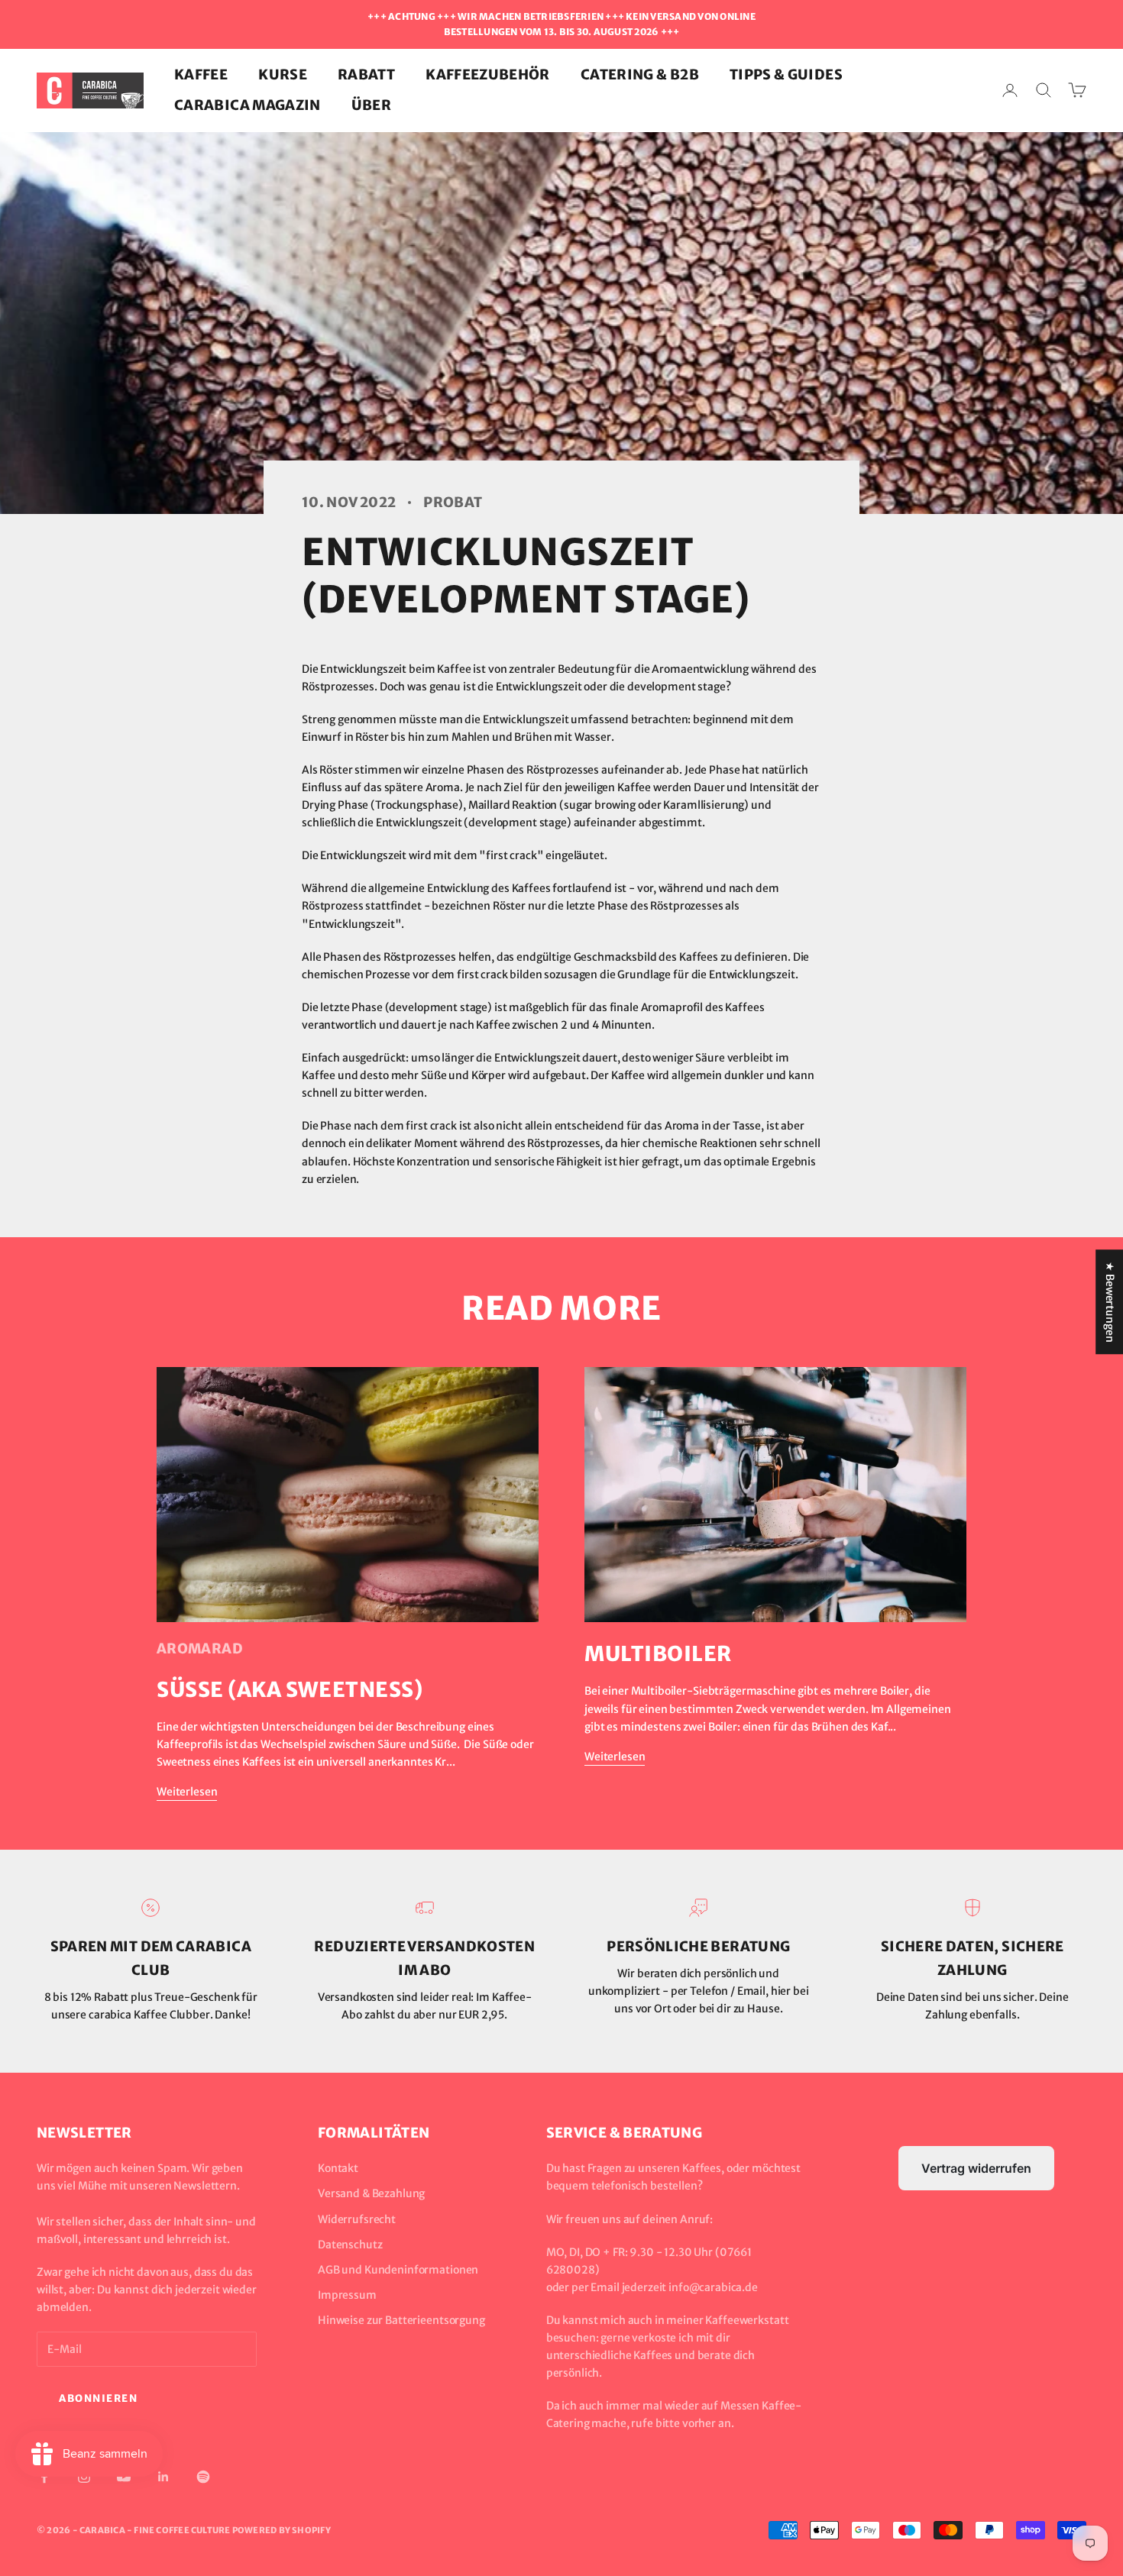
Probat (453, 502)
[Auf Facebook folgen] (44, 2477)
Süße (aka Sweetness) (290, 1689)
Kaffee (201, 74)
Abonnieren (99, 2398)
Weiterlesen (187, 1792)
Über (371, 105)
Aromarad (200, 1648)
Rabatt (366, 74)
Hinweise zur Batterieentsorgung (401, 2320)
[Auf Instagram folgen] (84, 2477)
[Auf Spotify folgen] (203, 2477)
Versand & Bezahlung (371, 2193)
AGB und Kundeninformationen (398, 2270)
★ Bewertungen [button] (1110, 1302)
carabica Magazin (248, 105)
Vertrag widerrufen (976, 2168)
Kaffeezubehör (488, 74)
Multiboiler (658, 1653)
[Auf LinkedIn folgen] (163, 2477)
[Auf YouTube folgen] (124, 2477)
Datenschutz (350, 2245)
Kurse (283, 74)
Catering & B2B (640, 74)
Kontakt (338, 2168)
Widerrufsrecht (357, 2219)
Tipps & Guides (786, 74)
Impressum (347, 2295)
